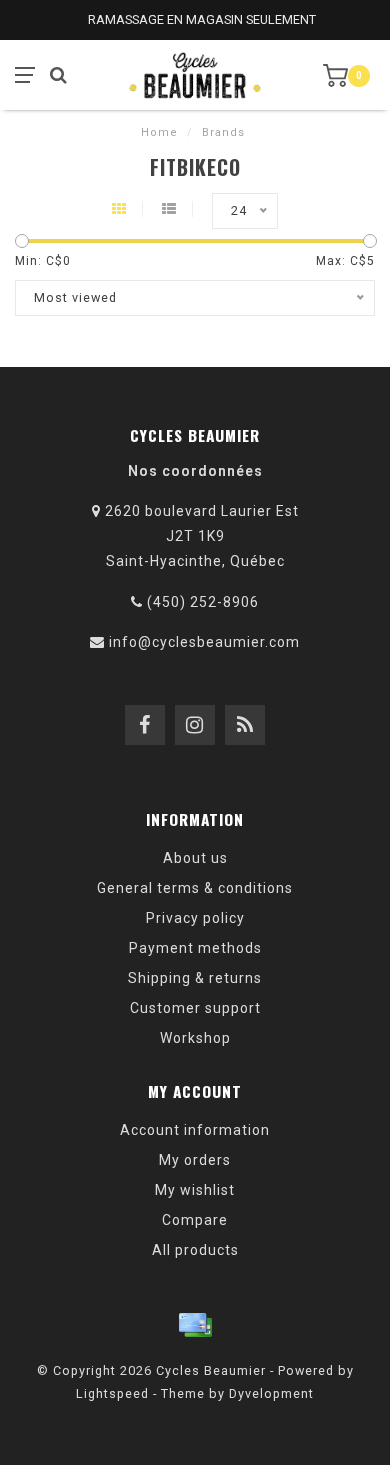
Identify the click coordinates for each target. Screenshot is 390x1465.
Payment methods (195, 948)
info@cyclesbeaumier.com (204, 642)
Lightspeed (112, 1393)
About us (195, 858)
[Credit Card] (195, 1325)
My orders (195, 1160)
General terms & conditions (195, 888)
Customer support (195, 1008)
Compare (195, 1220)
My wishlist (195, 1190)
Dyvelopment (271, 1393)
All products (195, 1250)
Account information (195, 1130)
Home (159, 132)
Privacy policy (195, 918)
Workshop (195, 1038)
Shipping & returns (195, 978)
